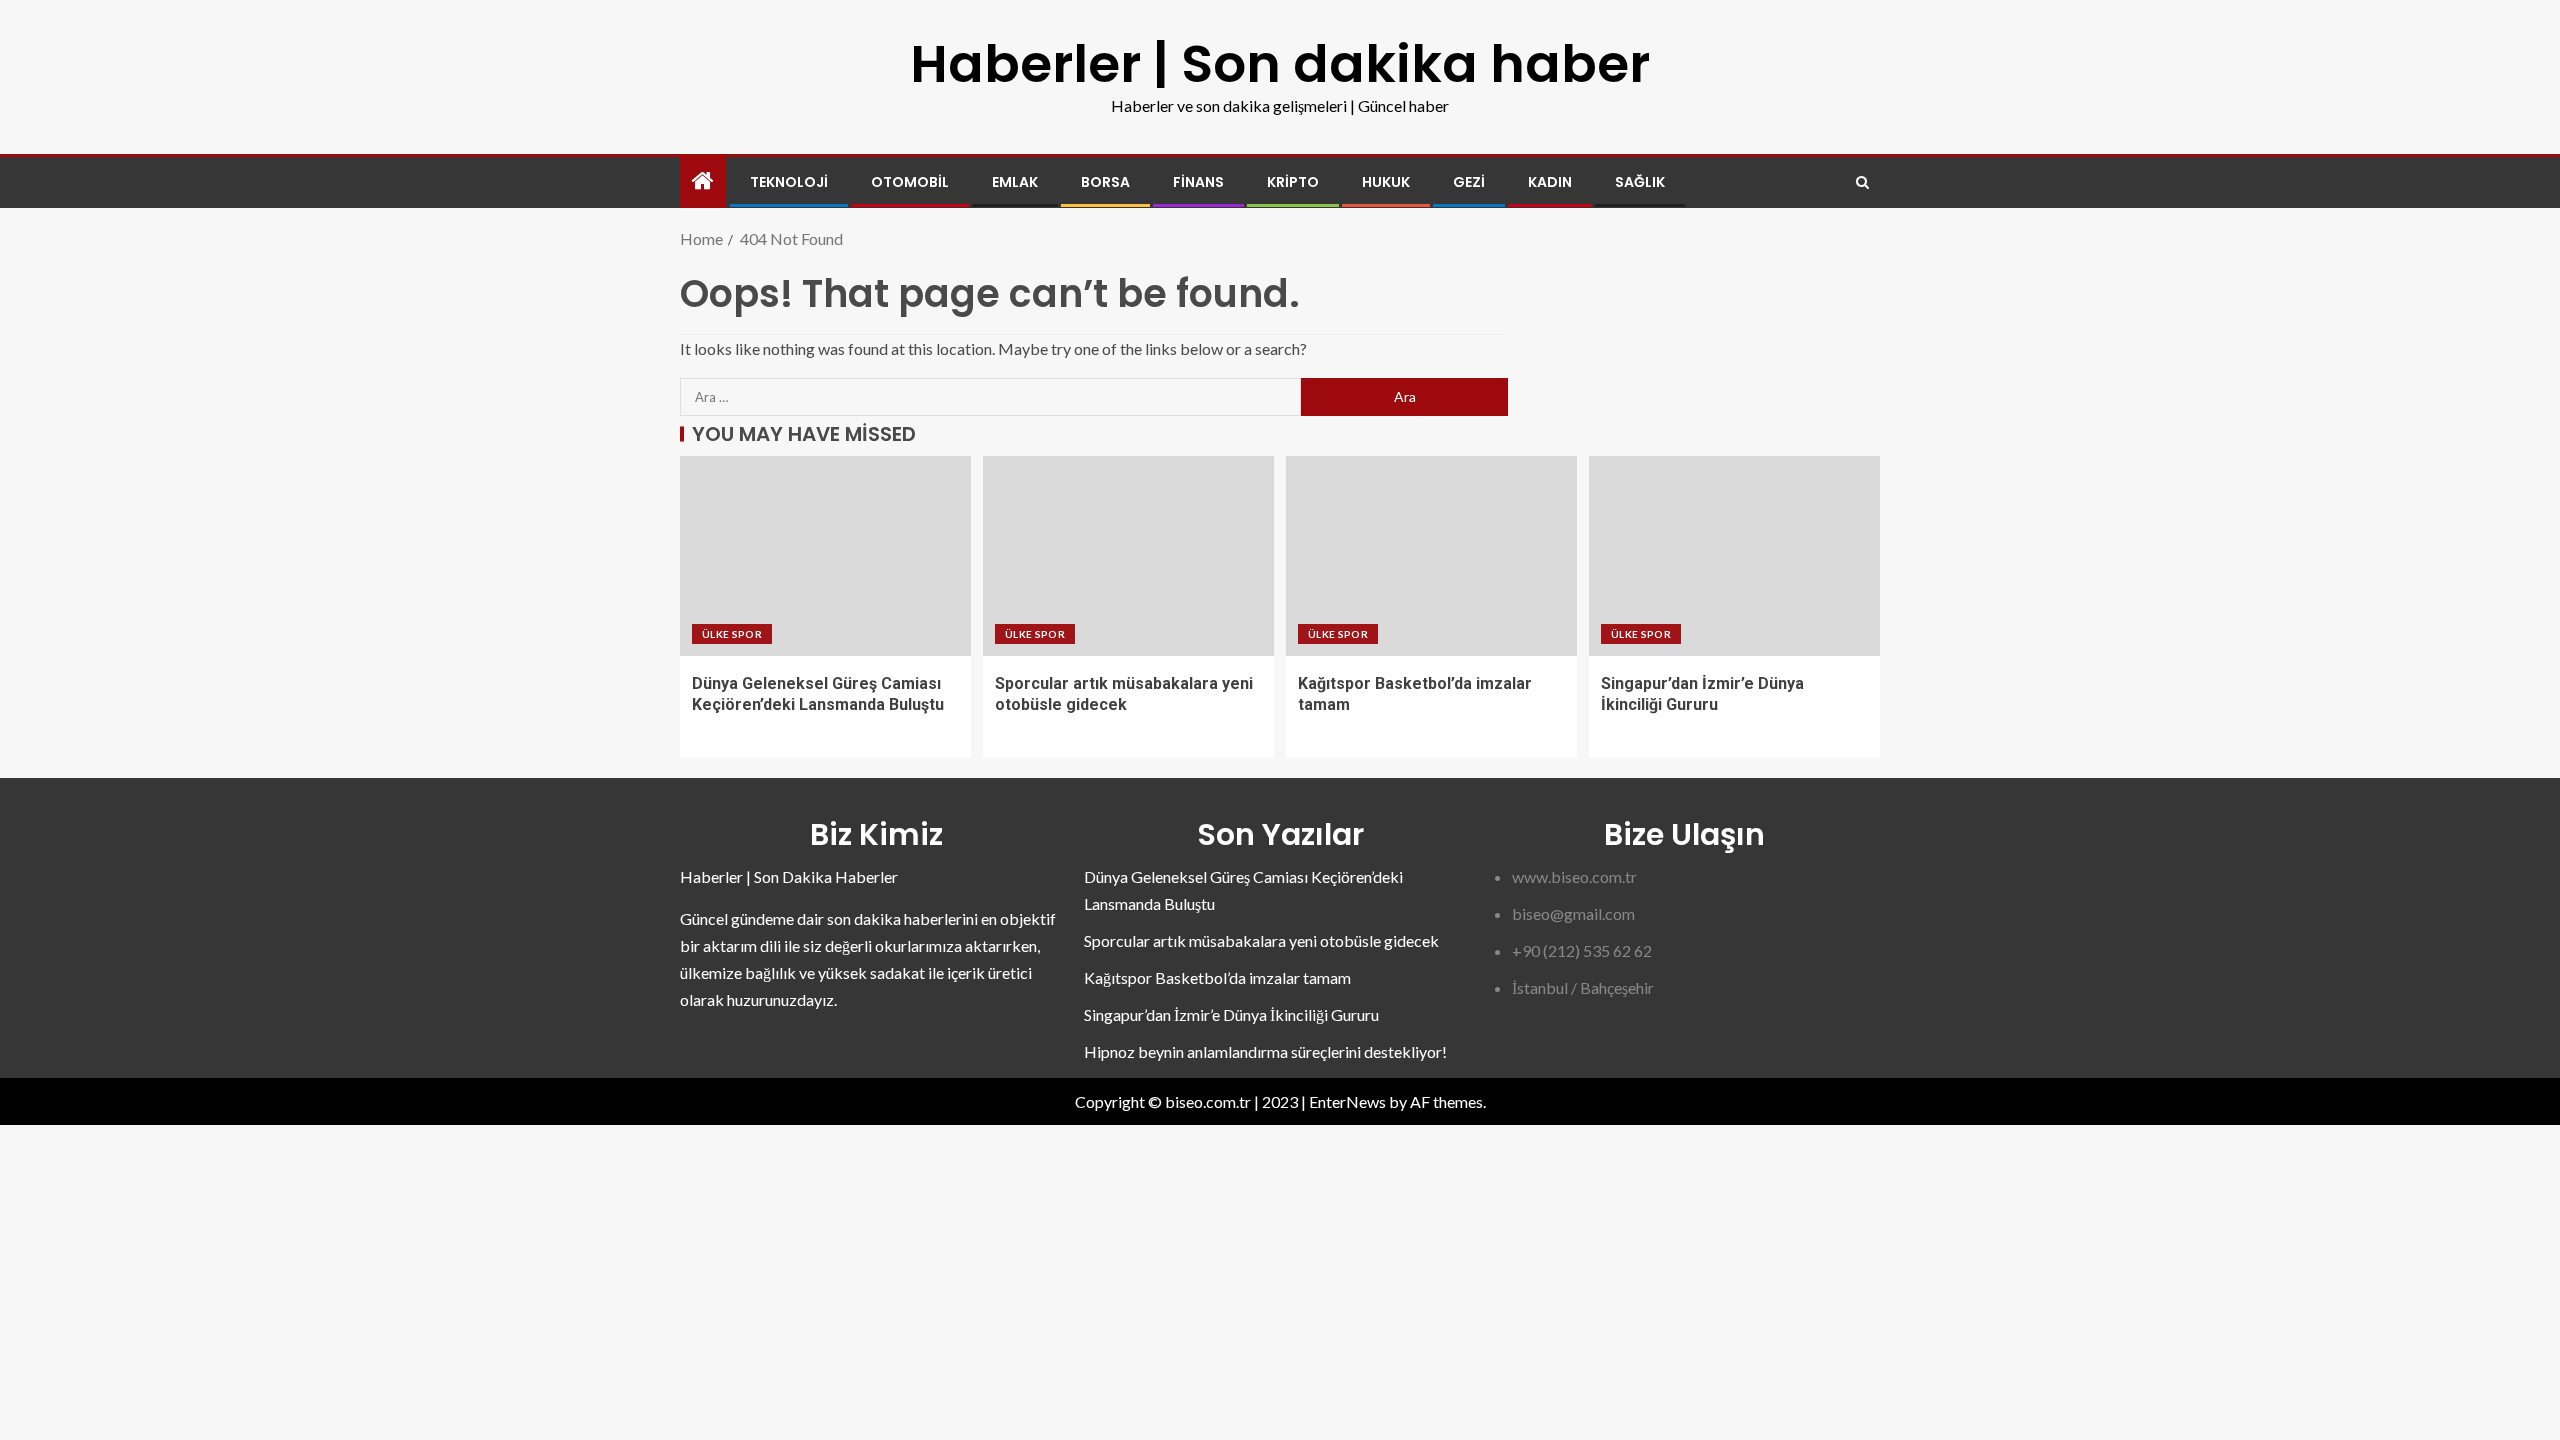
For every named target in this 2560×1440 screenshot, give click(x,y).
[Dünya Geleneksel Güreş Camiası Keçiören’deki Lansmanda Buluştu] (825, 556)
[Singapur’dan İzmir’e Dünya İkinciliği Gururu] (1734, 556)
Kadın (1550, 182)
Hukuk (1386, 182)
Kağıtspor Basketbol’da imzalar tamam (1217, 977)
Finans (1198, 182)
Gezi (1469, 182)
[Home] (703, 181)
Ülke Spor (732, 634)
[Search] (1862, 182)
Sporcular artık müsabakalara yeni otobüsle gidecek (1261, 940)
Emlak (1015, 182)
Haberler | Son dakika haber (1280, 63)
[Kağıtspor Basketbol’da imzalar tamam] (1431, 556)
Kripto (1293, 182)
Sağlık (1640, 182)
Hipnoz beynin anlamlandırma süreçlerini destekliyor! (1265, 1051)
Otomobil (910, 182)
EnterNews (1347, 1101)
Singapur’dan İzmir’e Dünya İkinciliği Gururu (1231, 1014)
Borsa (1105, 182)
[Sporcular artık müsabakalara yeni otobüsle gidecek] (1128, 556)
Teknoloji (789, 182)
